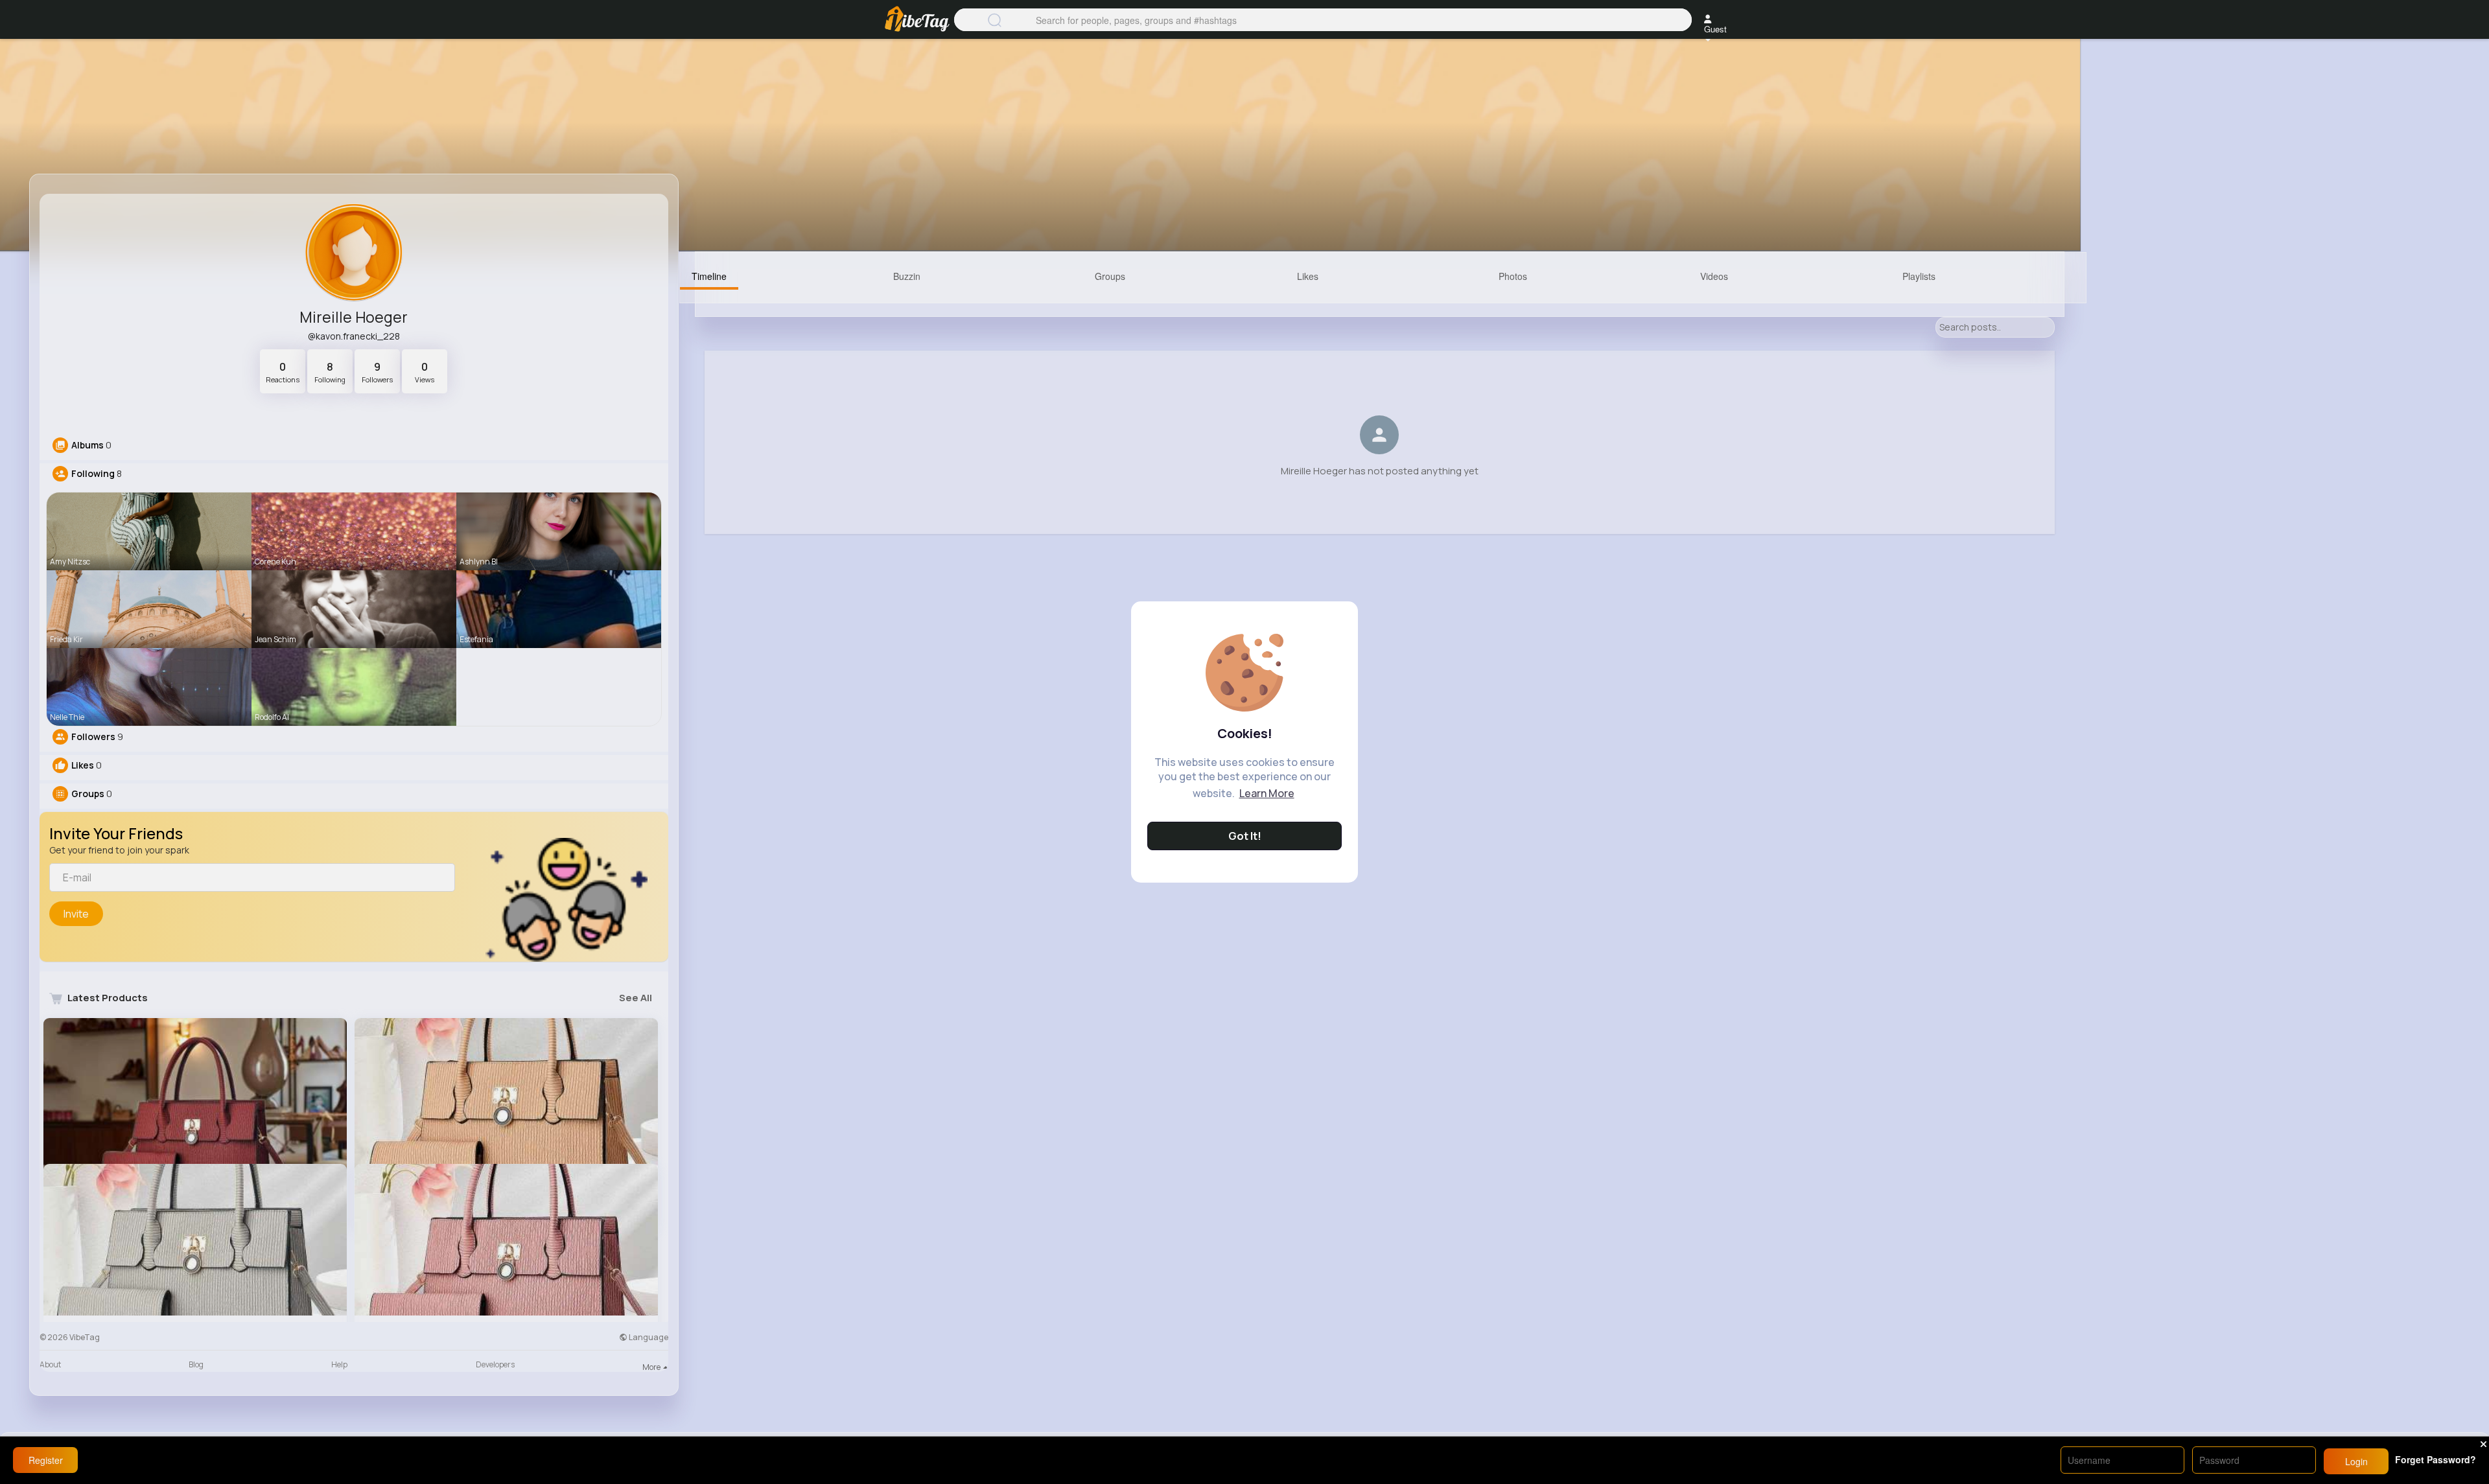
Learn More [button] (1267, 793)
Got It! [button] (1245, 836)
